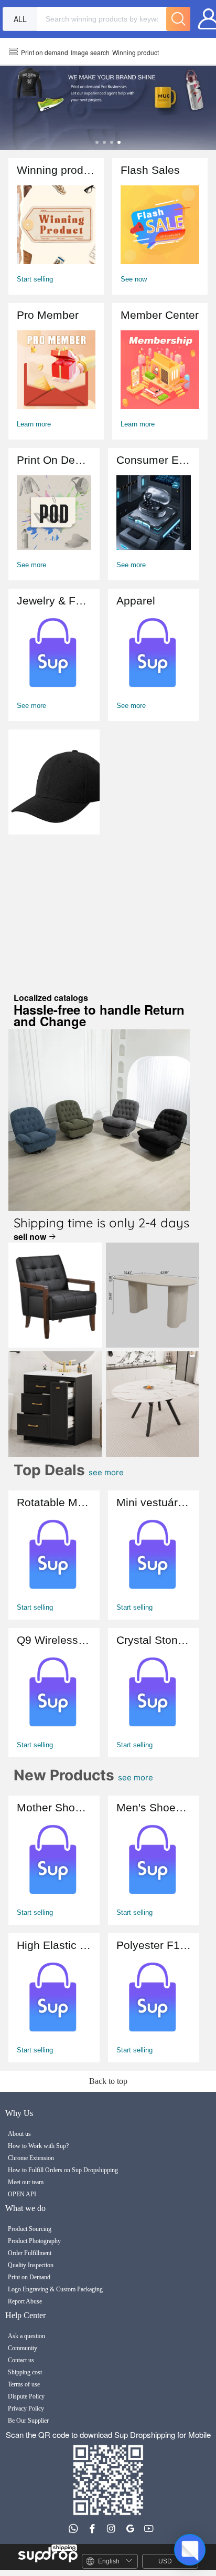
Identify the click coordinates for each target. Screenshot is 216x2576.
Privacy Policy (26, 2408)
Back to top (108, 2081)
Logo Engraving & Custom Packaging (55, 2289)
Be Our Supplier (28, 2421)
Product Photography (34, 2241)
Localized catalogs (99, 1011)
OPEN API (22, 2194)
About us (19, 2134)
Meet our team (26, 2182)
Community (23, 2348)
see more (125, 1472)
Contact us (21, 2360)
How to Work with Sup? (38, 2146)
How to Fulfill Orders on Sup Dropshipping (63, 2170)
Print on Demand (29, 2277)
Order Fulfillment (30, 2253)
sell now (31, 1237)
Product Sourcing (30, 2229)
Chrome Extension (31, 2158)
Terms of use (24, 2384)
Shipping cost (25, 2372)
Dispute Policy (26, 2396)
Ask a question (26, 2336)
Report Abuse (25, 2301)
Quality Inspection (31, 2265)
